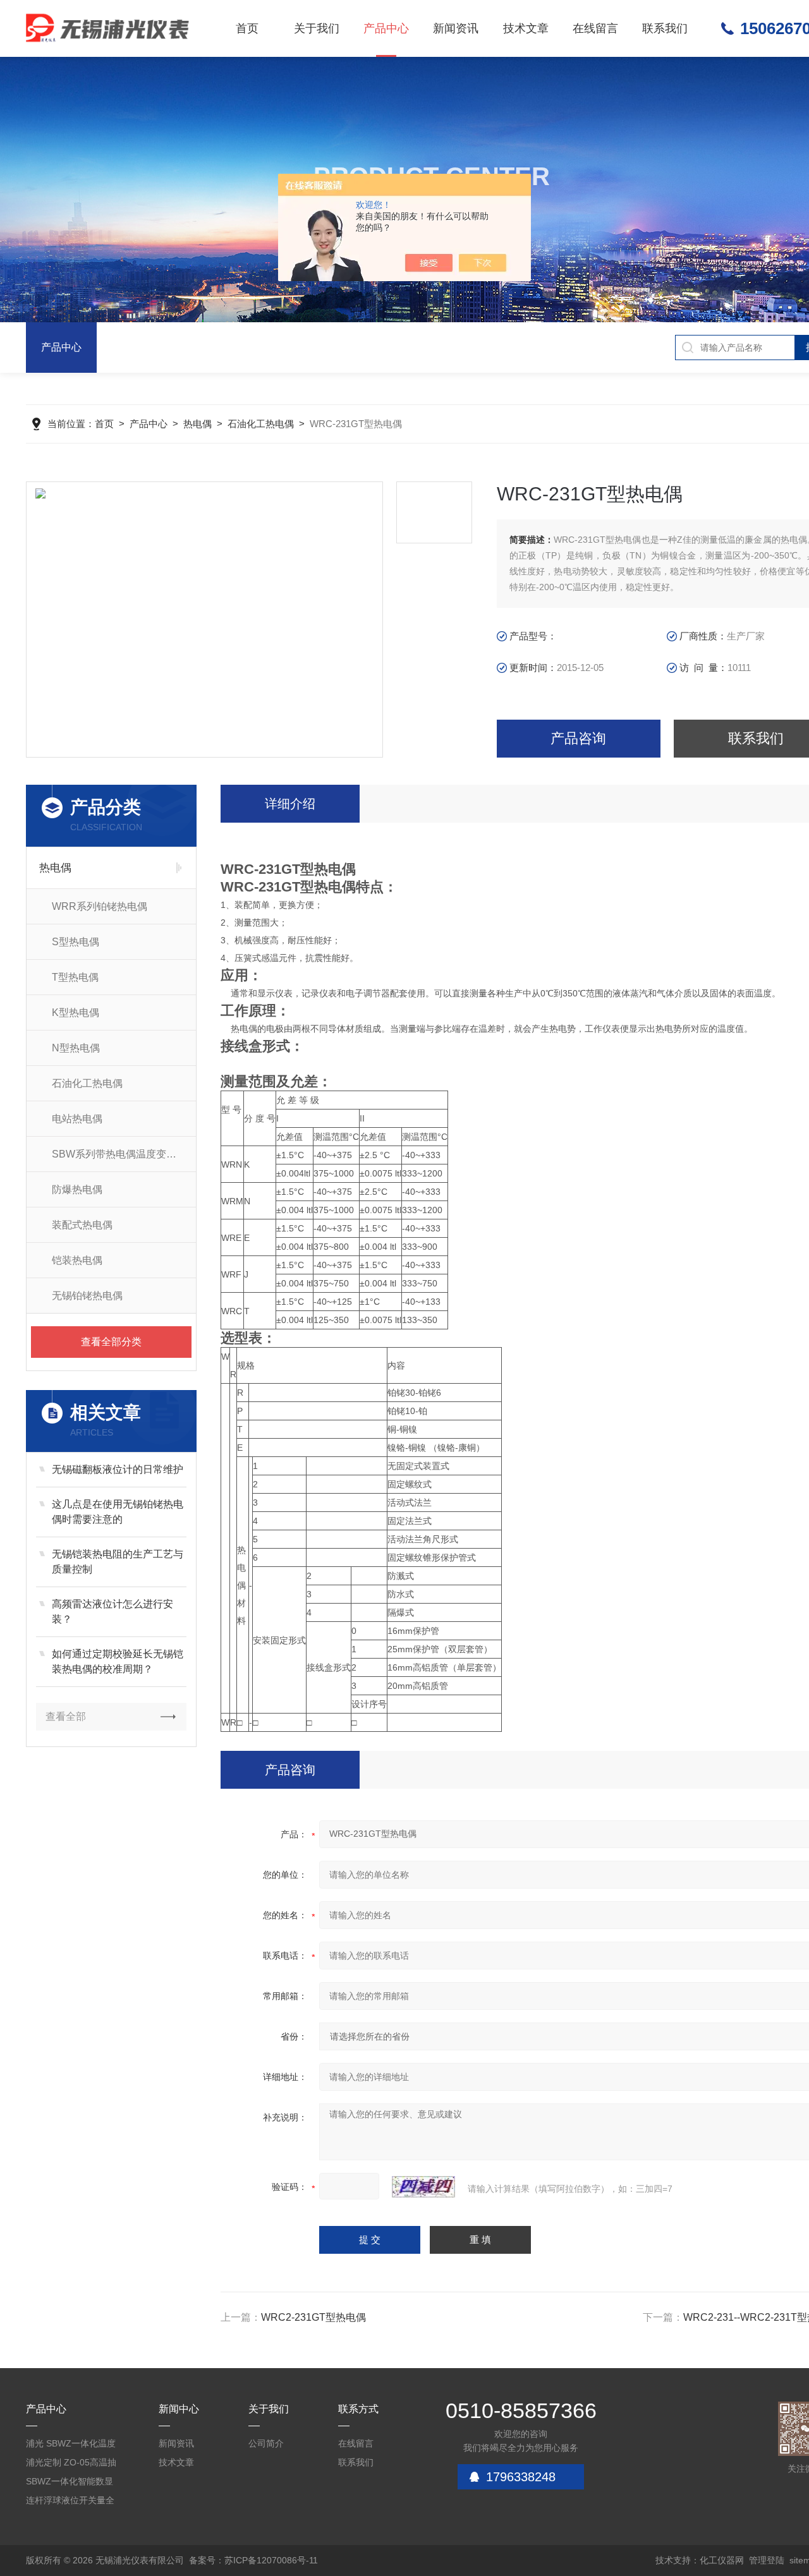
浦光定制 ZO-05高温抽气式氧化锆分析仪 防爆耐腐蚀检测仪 (71, 2464)
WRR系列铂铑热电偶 (100, 906)
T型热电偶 (75, 977)
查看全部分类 (111, 1342)
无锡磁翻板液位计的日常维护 (118, 1469)
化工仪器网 (722, 2560)
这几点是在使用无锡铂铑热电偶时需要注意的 (118, 1512)
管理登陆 (767, 2560)
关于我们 (317, 28)
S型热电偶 (76, 942)
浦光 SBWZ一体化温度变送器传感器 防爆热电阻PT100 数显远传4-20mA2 (71, 2446)
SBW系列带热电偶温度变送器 (119, 1154)
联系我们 (665, 28)
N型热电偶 (76, 1048)
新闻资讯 (456, 28)
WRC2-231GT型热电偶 (313, 2317)
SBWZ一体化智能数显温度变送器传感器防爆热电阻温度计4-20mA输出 (70, 2483)
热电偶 (198, 424)
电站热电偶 (77, 1119)
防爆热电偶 (77, 1189)
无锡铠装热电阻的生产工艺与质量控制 (118, 1562)
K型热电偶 (76, 1013)
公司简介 (266, 2443)
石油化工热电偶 (261, 424)
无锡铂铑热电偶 (87, 1296)
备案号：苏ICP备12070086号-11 (253, 2560)
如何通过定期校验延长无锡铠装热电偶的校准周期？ (118, 1661)
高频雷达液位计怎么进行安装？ (113, 1612)
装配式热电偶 (82, 1225)
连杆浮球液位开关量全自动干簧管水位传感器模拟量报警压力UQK (70, 2502)
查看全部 (66, 1716)
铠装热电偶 (77, 1260)
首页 (247, 28)
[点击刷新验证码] (423, 2187)
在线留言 (595, 28)
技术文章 (526, 28)
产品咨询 (578, 738)
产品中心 (386, 28)
